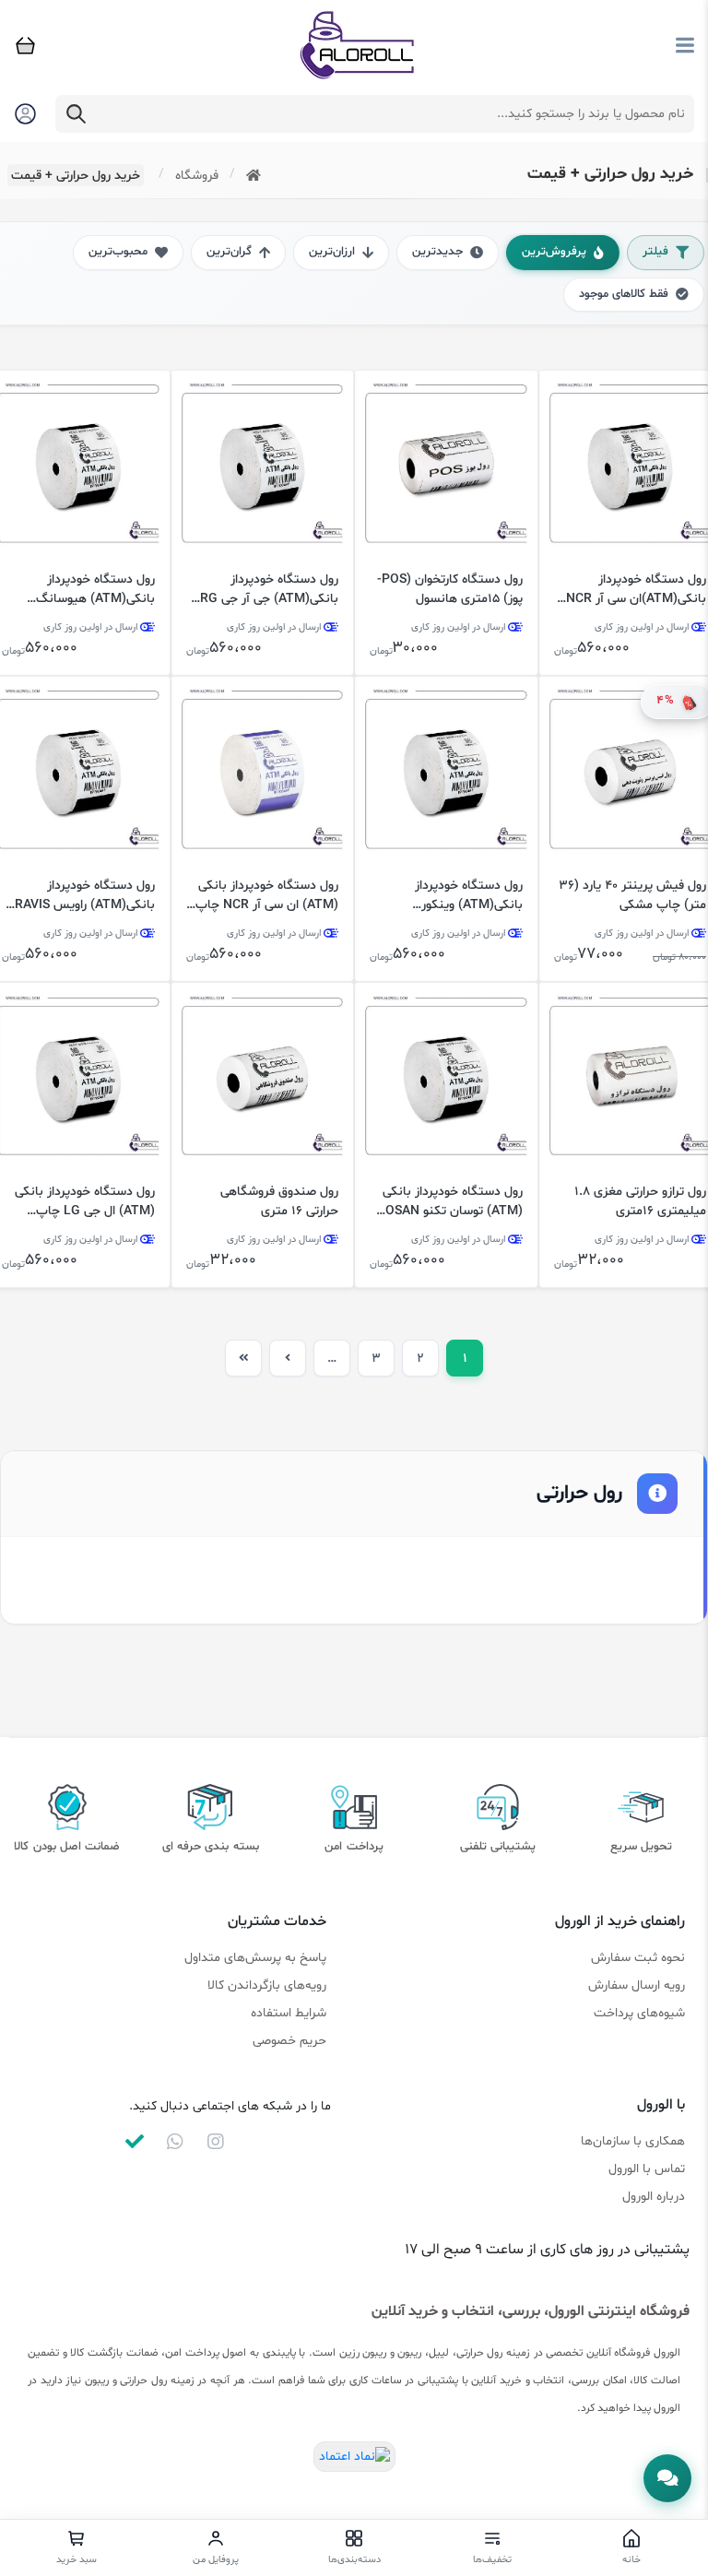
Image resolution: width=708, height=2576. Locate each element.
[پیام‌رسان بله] (135, 2142)
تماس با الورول (647, 2169)
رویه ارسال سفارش (637, 1985)
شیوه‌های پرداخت (639, 2013)
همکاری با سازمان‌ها (633, 2141)
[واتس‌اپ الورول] (175, 2142)
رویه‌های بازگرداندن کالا (267, 1985)
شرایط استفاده (289, 2013)
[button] (667, 2478)
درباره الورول (654, 2197)
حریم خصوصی (289, 2041)
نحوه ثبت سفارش (638, 1958)
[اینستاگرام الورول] (216, 2142)
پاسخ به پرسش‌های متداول (255, 1958)
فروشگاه (197, 176)
